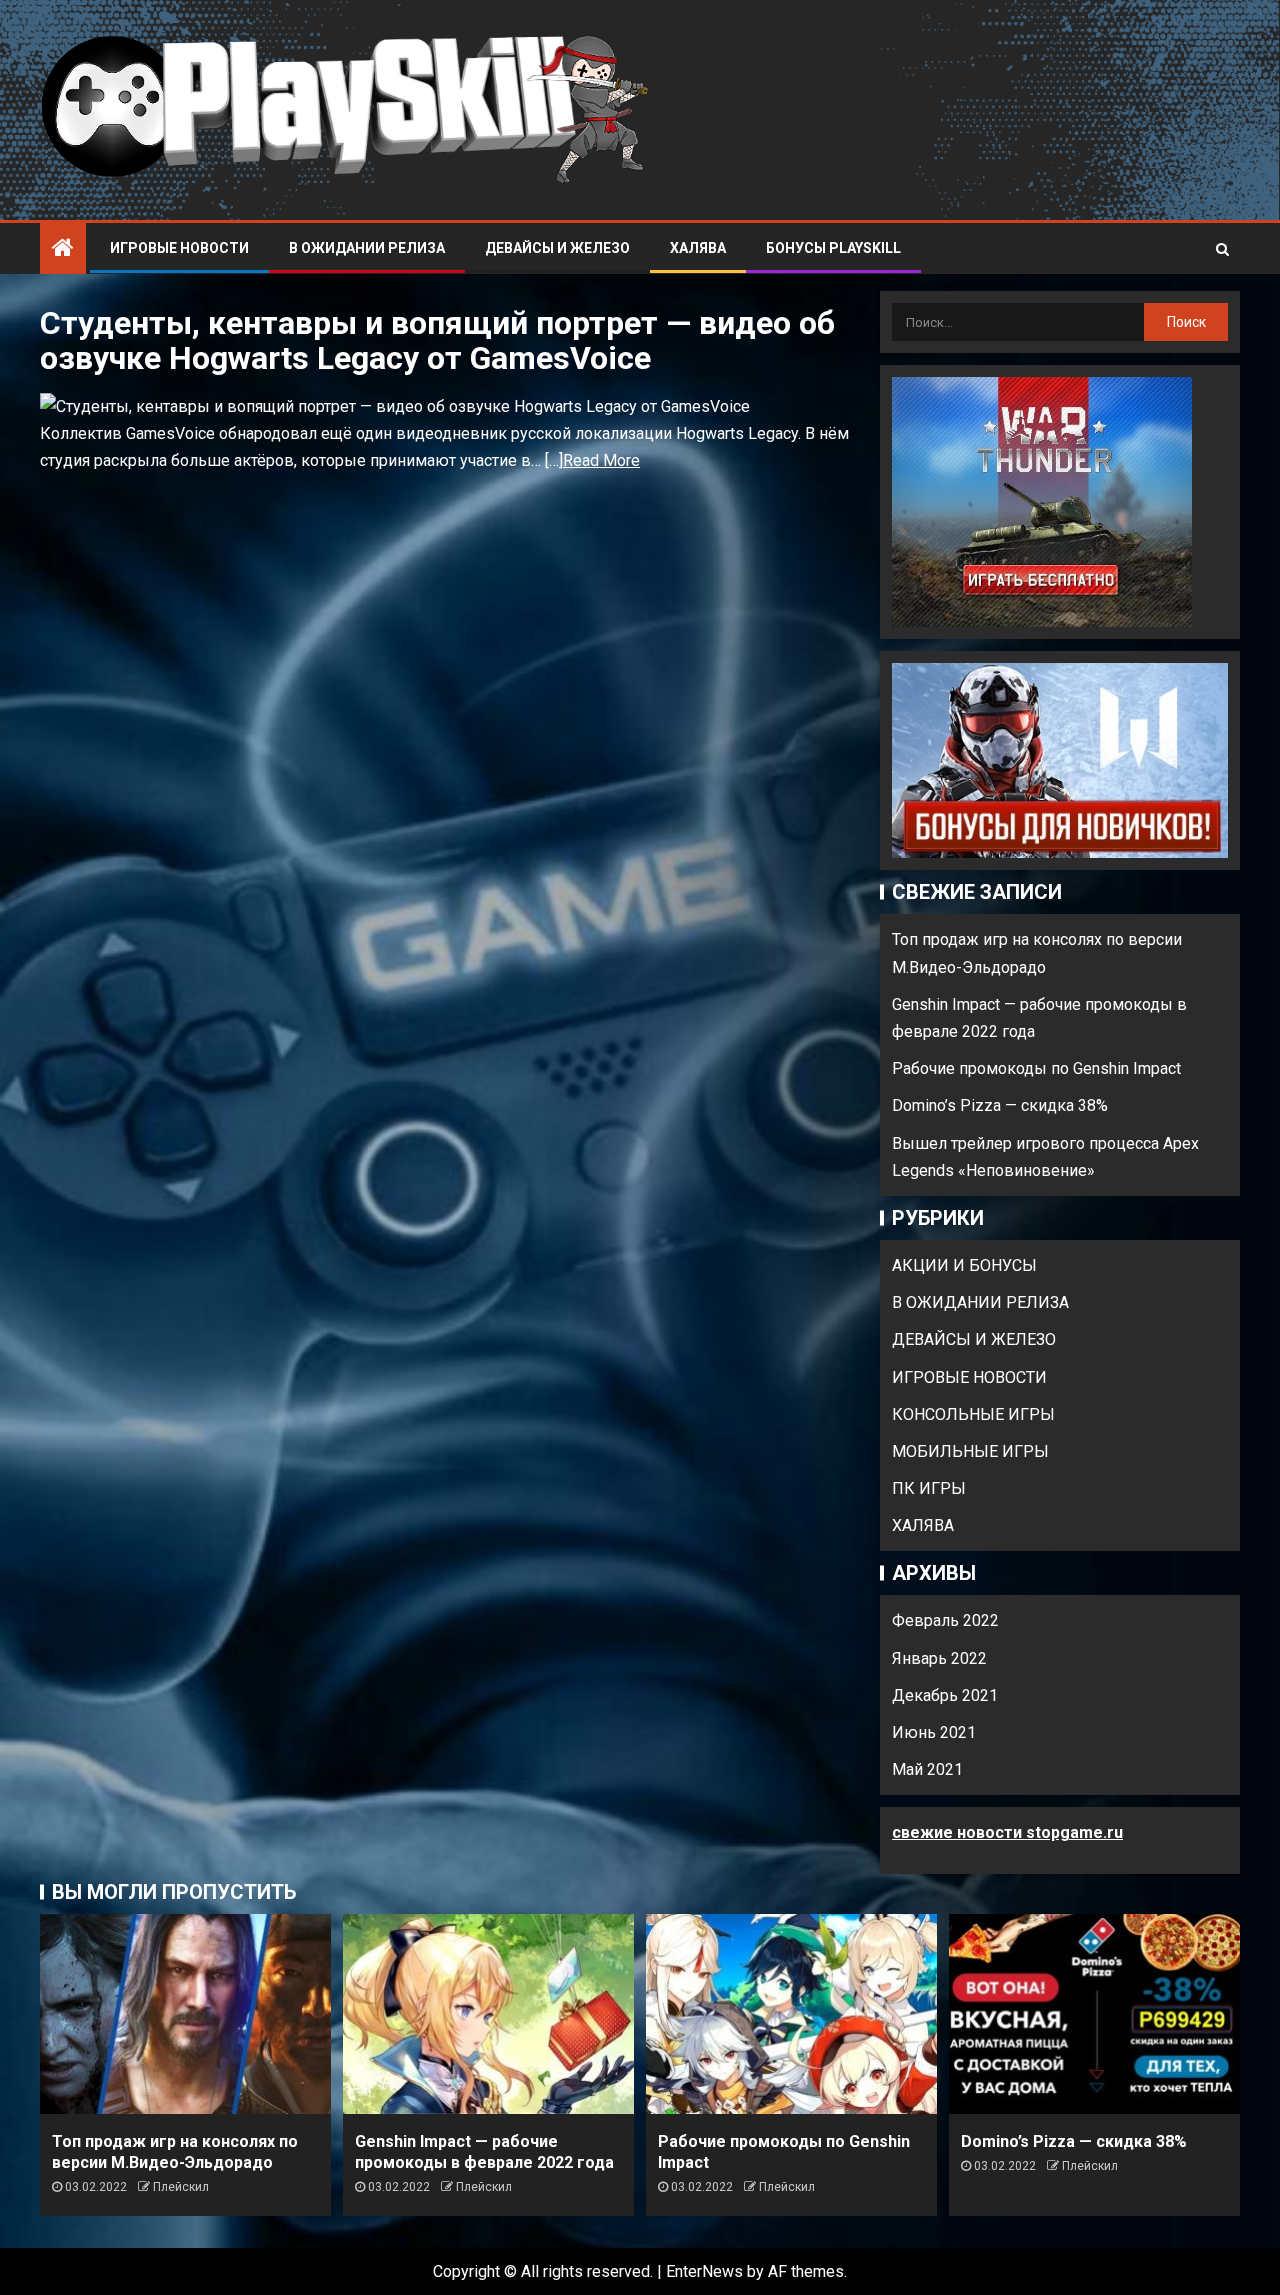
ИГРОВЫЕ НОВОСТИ (179, 248)
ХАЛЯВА (698, 248)
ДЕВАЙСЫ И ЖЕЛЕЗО (557, 248)
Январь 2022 (939, 1658)
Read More (601, 460)
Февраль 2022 (945, 1620)
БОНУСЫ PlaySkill (833, 248)
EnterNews (704, 2271)
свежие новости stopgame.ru (1007, 1832)
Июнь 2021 (934, 1732)
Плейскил (181, 2187)
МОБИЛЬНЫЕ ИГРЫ (970, 1451)
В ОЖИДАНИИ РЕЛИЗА (367, 248)
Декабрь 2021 (945, 1695)
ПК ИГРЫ (929, 1488)
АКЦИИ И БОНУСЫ (964, 1265)
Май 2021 (927, 1769)
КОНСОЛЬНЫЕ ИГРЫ (973, 1414)
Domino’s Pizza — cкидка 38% (1000, 1105)
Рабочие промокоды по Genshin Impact (1036, 1068)
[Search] (1222, 249)
